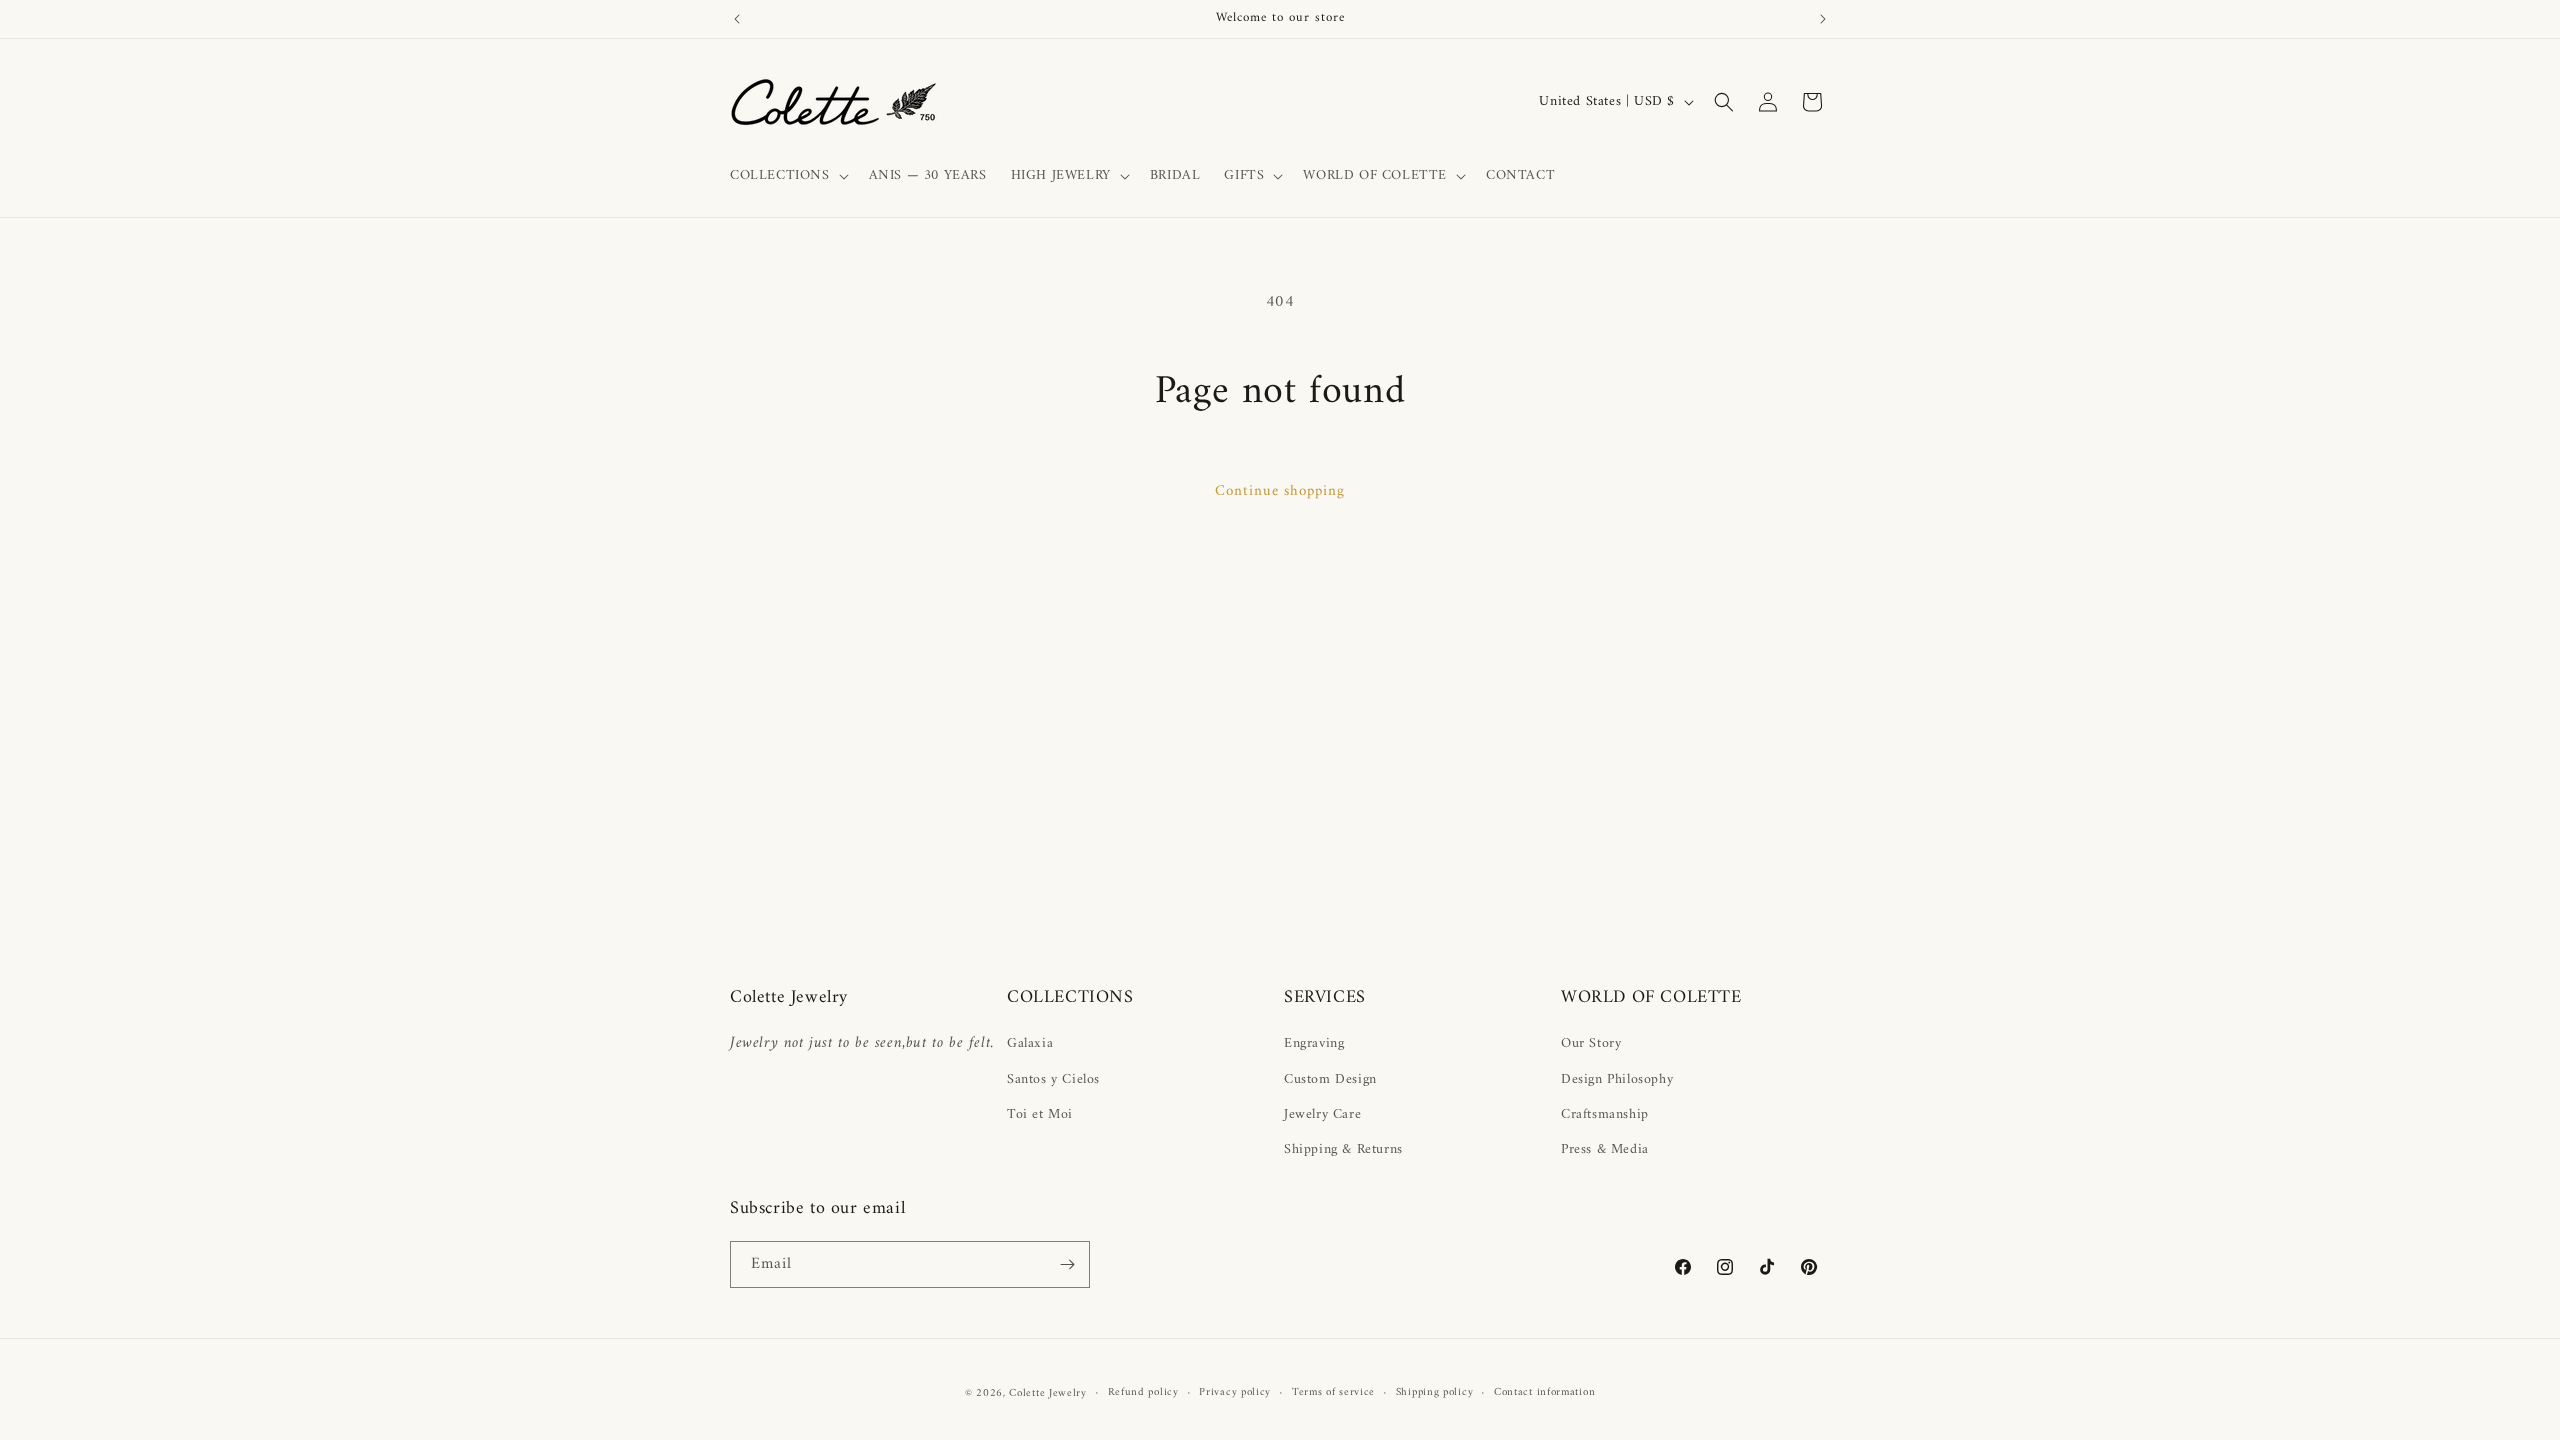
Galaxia (1030, 1043)
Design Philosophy (1617, 1079)
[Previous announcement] (737, 19)
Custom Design (1330, 1079)
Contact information (1544, 1393)
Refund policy (1143, 1393)
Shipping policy (1435, 1393)
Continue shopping (1280, 491)
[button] (787, 176)
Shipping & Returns (1343, 1149)
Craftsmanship (1605, 1114)
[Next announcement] (1823, 19)
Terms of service (1333, 1393)
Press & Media (1605, 1149)
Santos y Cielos (1053, 1079)
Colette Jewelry (1048, 1393)
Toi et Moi (1040, 1114)
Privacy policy (1235, 1393)
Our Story (1591, 1043)
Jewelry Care (1322, 1114)
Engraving (1314, 1043)
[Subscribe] (1067, 1264)
